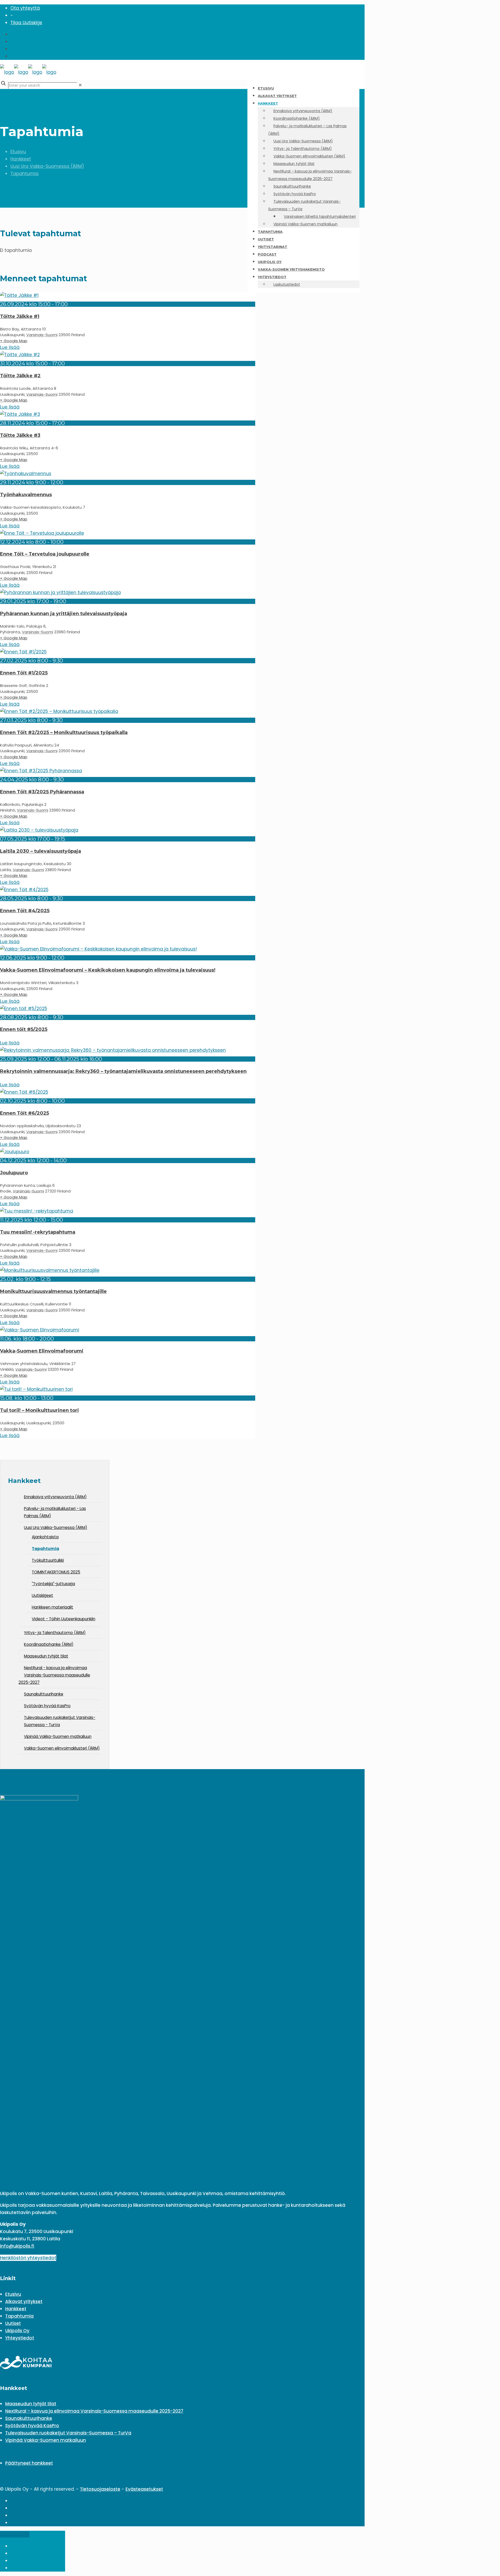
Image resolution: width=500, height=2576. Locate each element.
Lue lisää (10, 347)
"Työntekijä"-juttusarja (53, 1584)
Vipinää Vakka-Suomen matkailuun (58, 1736)
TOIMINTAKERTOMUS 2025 (56, 1572)
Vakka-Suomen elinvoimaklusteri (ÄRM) (62, 1748)
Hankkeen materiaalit (52, 1607)
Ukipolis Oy (17, 2331)
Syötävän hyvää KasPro (47, 1706)
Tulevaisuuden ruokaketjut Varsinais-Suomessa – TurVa (68, 2433)
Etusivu (18, 152)
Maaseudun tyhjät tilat (46, 1656)
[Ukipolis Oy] (28, 72)
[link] (80, 85)
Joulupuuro (14, 1173)
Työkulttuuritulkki (48, 1560)
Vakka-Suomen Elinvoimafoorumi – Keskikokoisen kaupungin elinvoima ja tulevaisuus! (108, 970)
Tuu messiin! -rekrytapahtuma (38, 1232)
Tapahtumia (24, 174)
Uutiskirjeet (42, 1595)
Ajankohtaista (45, 1537)
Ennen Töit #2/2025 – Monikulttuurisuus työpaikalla (64, 732)
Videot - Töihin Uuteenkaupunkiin (64, 1619)
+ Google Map (14, 341)
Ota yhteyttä (25, 8)
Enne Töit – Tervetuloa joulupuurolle (45, 554)
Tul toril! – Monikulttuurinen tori (39, 1410)
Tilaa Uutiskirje (26, 23)
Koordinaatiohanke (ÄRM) (49, 1644)
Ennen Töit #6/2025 (24, 1113)
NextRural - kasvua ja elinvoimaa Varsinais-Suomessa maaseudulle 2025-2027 (54, 1675)
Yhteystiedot (20, 2338)
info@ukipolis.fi (17, 2246)
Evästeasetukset (144, 2489)
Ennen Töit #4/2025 (25, 911)
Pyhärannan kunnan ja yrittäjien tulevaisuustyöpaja (64, 614)
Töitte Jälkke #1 (20, 316)
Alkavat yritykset (24, 2301)
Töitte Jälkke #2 (20, 376)
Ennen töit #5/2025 (24, 1029)
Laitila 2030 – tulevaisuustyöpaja (40, 851)
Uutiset (13, 2323)
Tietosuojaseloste (100, 2489)
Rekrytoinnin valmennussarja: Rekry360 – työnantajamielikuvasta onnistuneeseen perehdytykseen (123, 1071)
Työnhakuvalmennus (26, 495)
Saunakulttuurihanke (44, 1694)
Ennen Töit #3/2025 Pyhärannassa (42, 792)
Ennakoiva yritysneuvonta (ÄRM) (55, 1497)
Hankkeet (21, 159)
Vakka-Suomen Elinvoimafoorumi (42, 1351)
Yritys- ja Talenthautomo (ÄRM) (55, 1633)
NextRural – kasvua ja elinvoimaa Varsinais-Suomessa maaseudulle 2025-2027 (94, 2411)
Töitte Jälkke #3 (20, 435)
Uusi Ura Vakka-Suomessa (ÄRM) (47, 166)
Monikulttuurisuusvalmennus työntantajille (53, 1291)
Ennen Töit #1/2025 (24, 673)
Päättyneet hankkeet (29, 2463)
